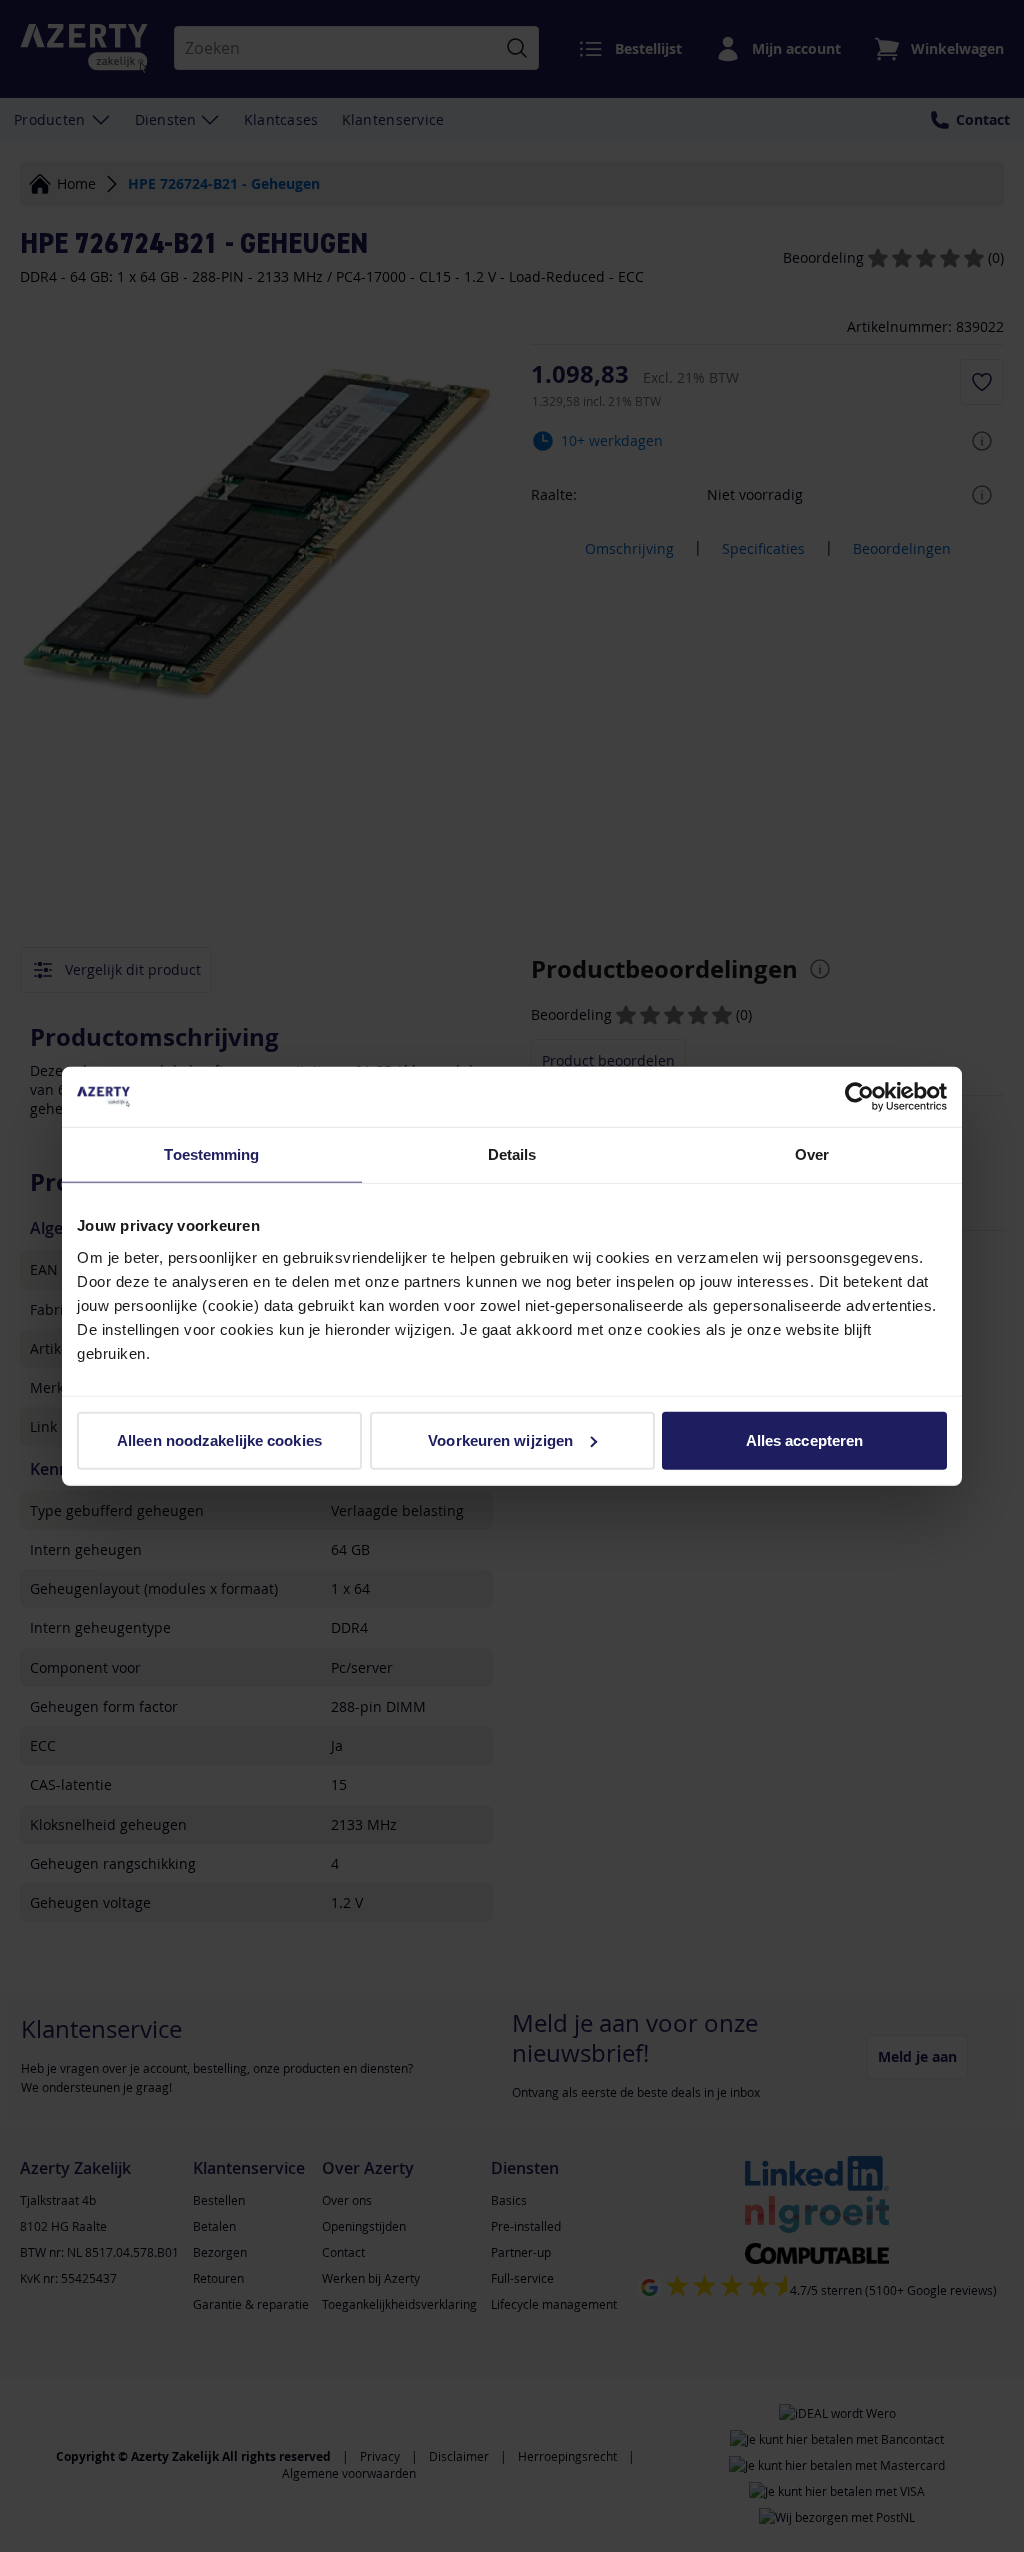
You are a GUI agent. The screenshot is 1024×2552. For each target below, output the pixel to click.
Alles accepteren (805, 1439)
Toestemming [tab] (211, 1154)
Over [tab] (812, 1154)
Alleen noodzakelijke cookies (219, 1439)
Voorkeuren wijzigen (500, 1439)
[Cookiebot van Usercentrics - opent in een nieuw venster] (859, 1097)
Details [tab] (512, 1154)
